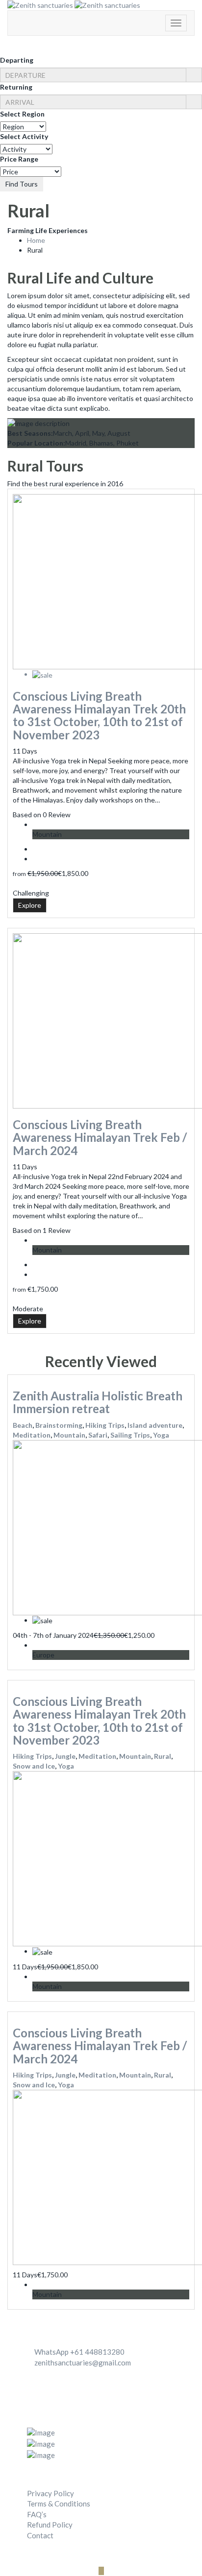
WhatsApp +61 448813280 (79, 2352)
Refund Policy (50, 2525)
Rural (163, 1756)
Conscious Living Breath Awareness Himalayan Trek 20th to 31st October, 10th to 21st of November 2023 (99, 715)
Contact (40, 2535)
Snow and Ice (34, 1766)
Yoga (161, 1435)
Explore (30, 905)
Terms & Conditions (59, 2504)
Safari (98, 1435)
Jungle (65, 1756)
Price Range (19, 159)
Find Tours (22, 184)
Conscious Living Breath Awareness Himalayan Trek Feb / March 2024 (100, 1137)
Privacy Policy (50, 2493)
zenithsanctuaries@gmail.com (83, 2363)
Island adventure (155, 1425)
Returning (16, 87)
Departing (17, 60)
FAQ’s (37, 2514)
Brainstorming (59, 1425)
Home (36, 240)
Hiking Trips (105, 1425)
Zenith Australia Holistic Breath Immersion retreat (98, 1402)
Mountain (69, 1435)
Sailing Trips (130, 1435)
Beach (23, 1425)
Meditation (32, 1435)
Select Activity (24, 136)
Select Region (22, 114)
